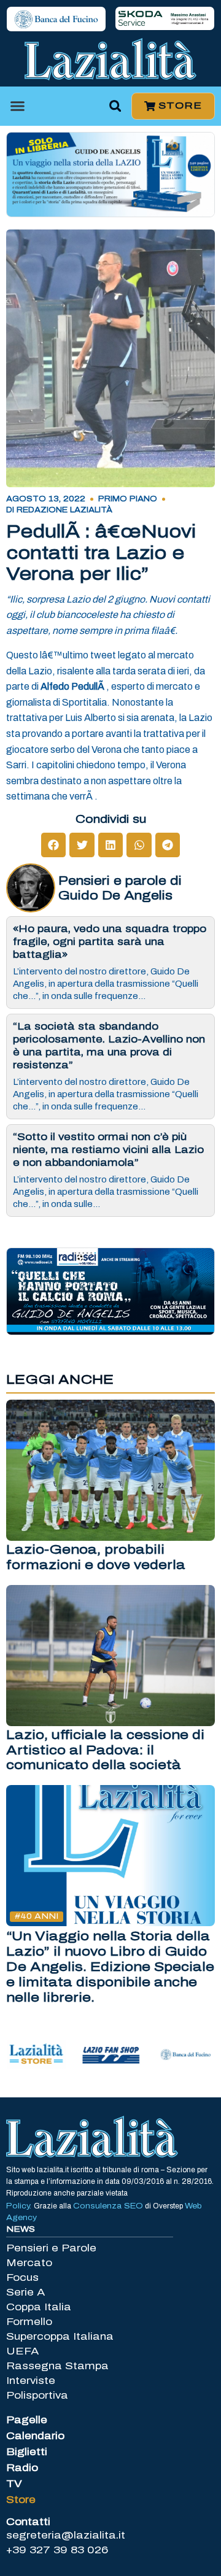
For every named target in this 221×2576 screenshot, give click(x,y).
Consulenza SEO (108, 2206)
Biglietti (27, 2452)
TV (14, 2484)
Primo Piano (128, 499)
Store (21, 2500)
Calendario (35, 2436)
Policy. (20, 2206)
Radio (22, 2468)
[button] (18, 106)
